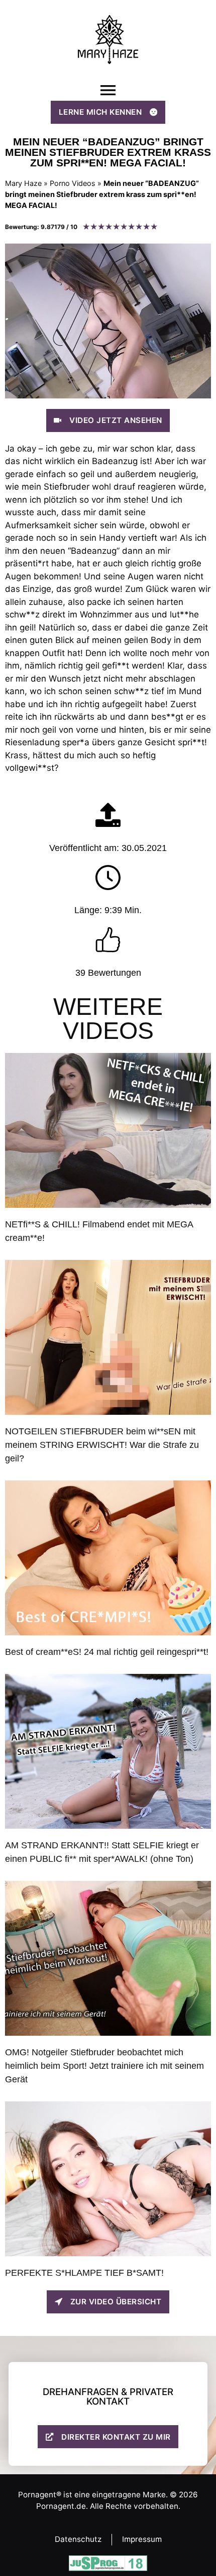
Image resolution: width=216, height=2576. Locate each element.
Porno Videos (73, 183)
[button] (108, 90)
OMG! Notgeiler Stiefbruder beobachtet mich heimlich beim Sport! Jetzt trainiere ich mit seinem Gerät (104, 2066)
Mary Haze (23, 183)
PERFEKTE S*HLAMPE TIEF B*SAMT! (84, 2273)
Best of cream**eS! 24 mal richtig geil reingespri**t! (107, 1652)
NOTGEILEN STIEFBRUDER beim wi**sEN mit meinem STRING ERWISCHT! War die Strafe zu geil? (102, 1445)
